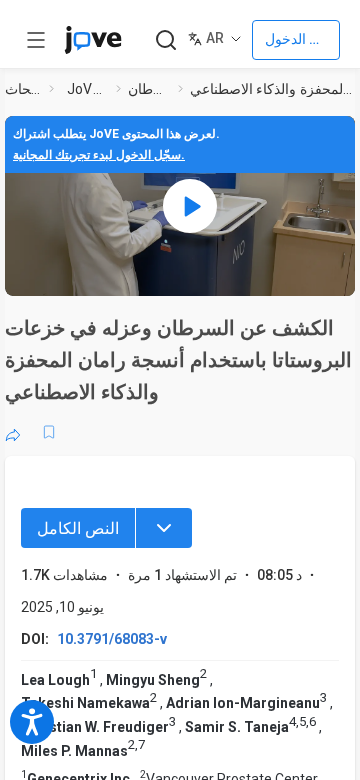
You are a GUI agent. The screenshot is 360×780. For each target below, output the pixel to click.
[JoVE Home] (93, 40)
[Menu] (164, 528)
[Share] (13, 432)
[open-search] (165, 40)
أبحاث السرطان (149, 89)
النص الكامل (78, 528)
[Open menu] (36, 40)
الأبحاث (23, 89)
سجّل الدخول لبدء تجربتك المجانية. (99, 155)
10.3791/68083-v (112, 639)
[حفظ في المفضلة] (49, 432)
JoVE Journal (88, 89)
